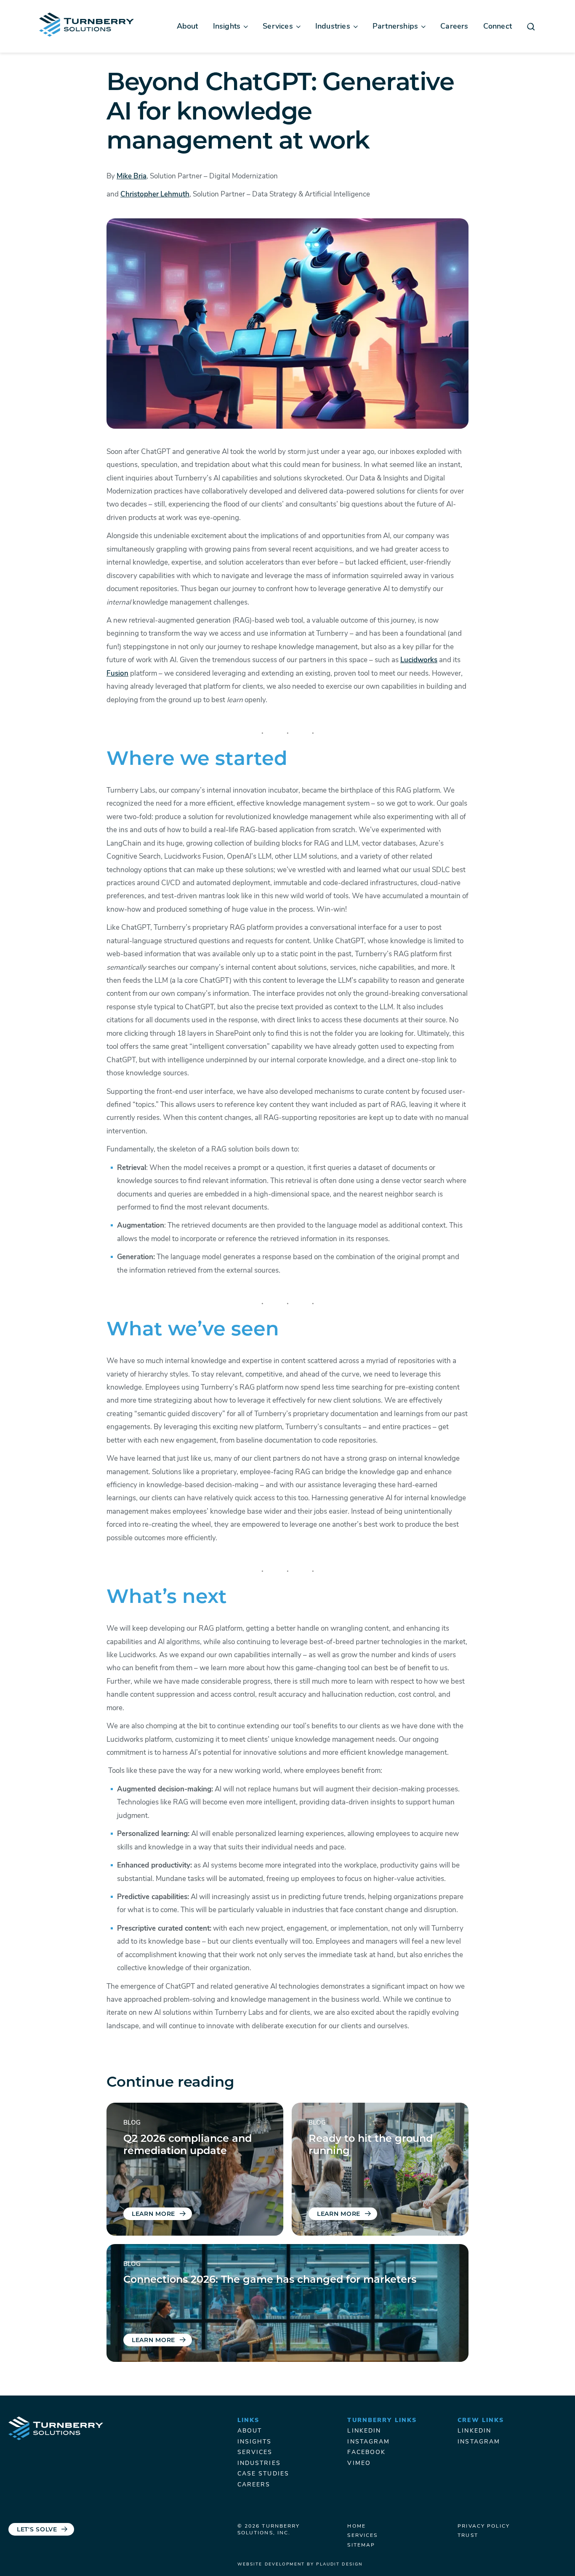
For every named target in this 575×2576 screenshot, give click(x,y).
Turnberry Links (382, 2421)
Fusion (117, 674)
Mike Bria (132, 176)
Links (249, 2421)
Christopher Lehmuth (155, 195)
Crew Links (481, 2421)
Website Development (271, 2564)
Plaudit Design (339, 2564)
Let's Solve (37, 2530)
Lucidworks (419, 660)
